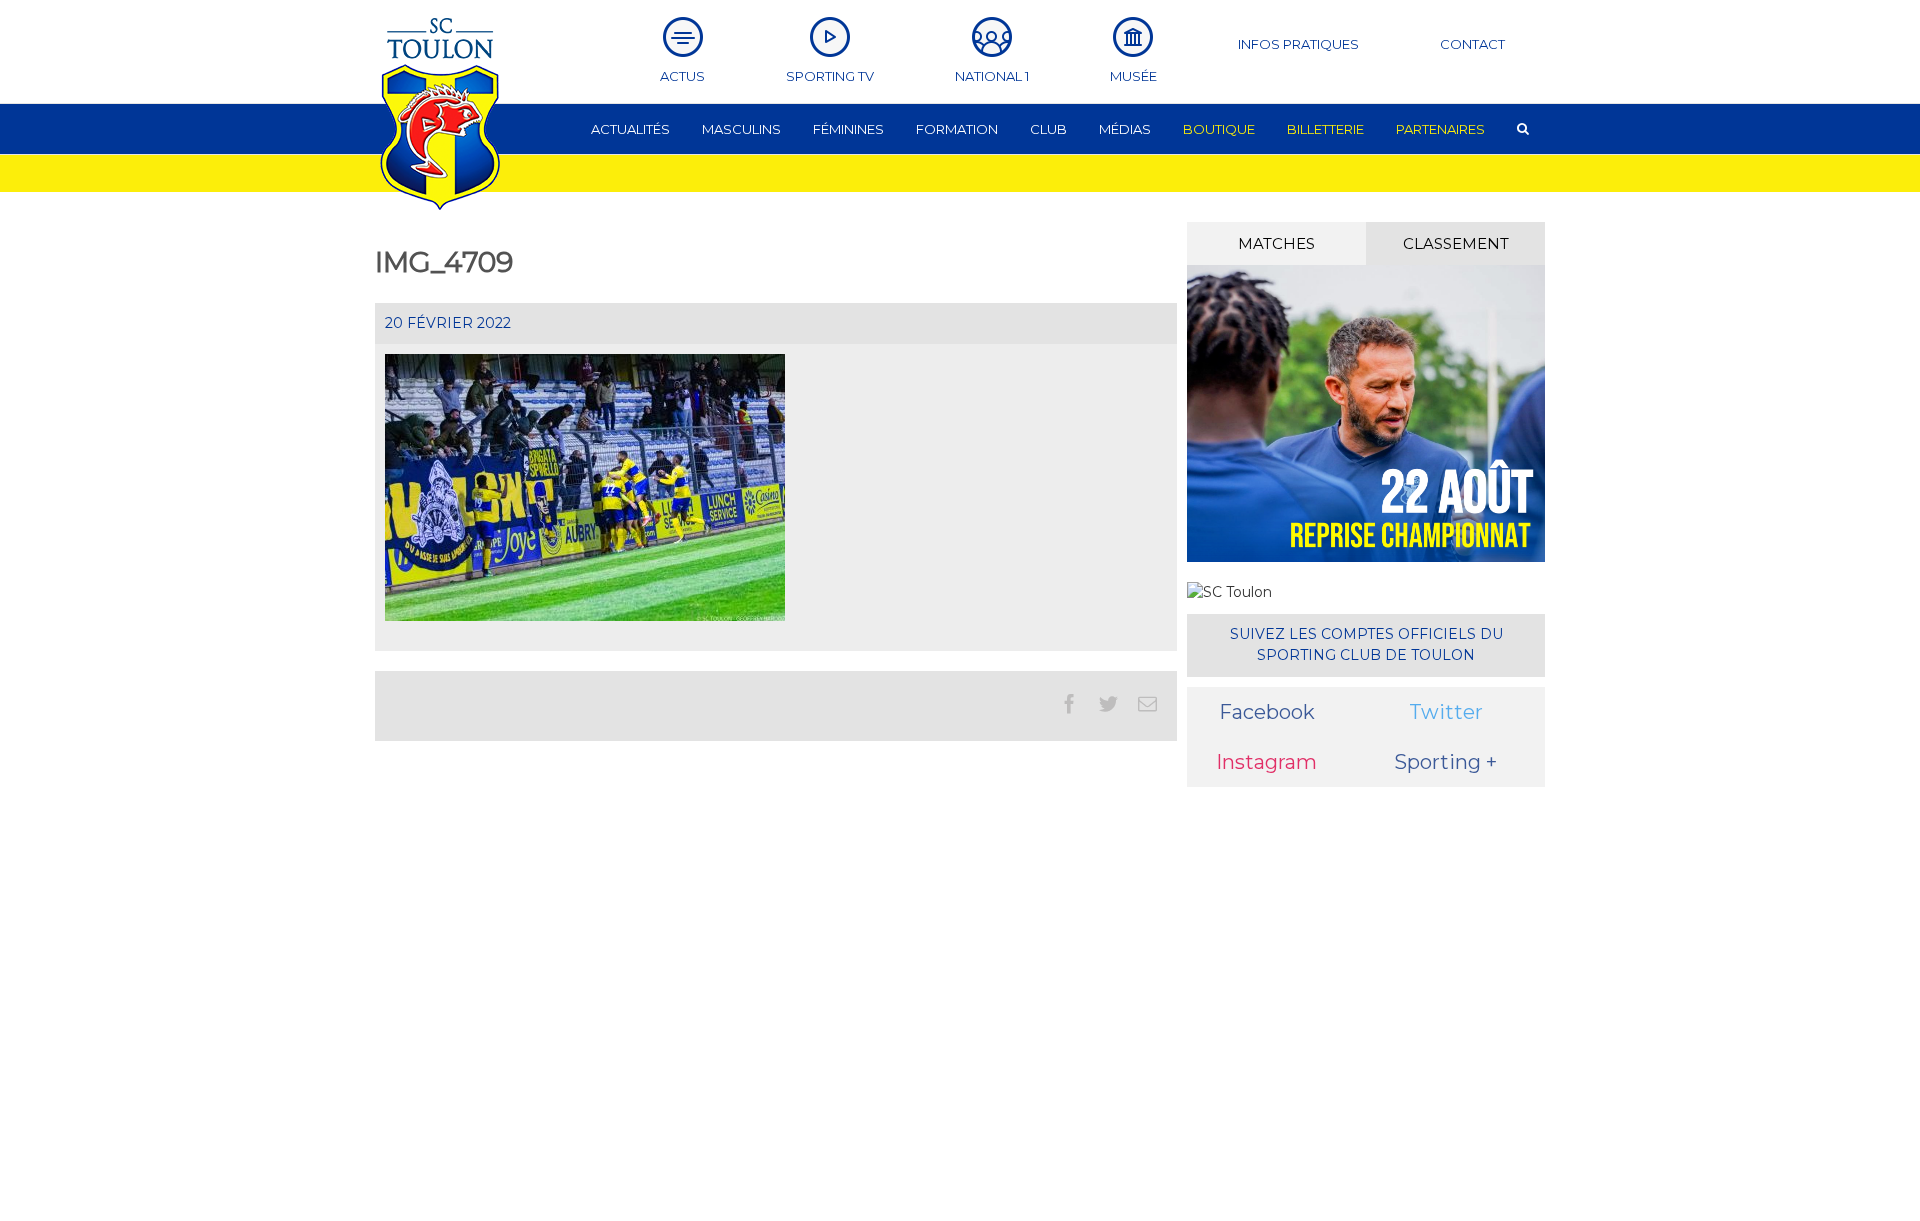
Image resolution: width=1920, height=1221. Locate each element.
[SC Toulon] (1229, 592)
